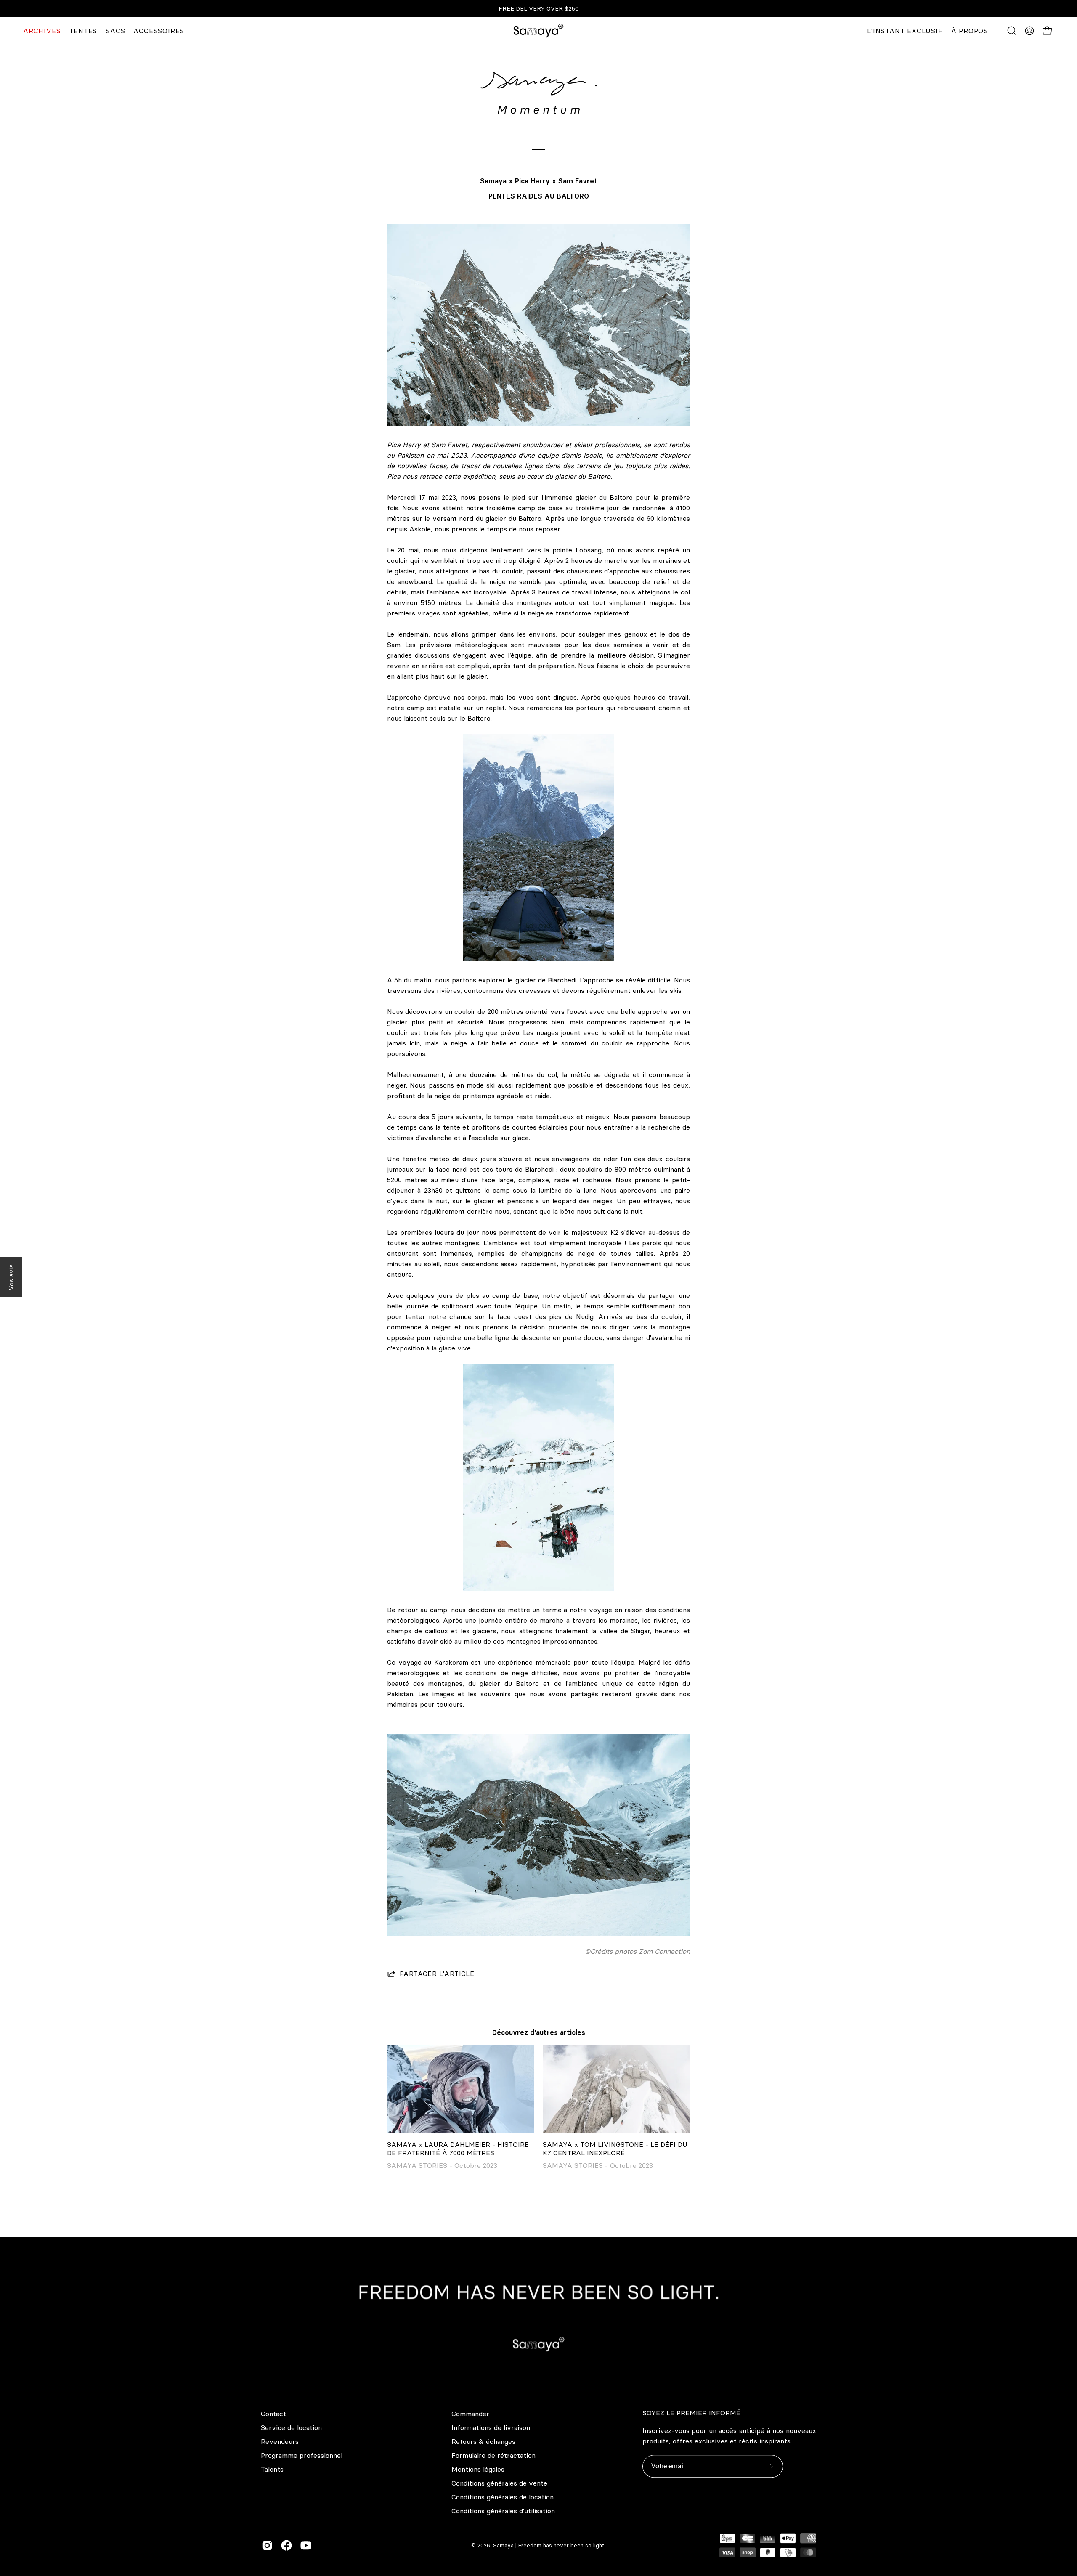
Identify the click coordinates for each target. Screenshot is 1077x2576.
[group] (538, 9)
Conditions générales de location (503, 2497)
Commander (470, 2414)
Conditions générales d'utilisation (503, 2511)
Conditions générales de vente (499, 2483)
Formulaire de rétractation (493, 2455)
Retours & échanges (483, 2441)
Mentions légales (478, 2469)
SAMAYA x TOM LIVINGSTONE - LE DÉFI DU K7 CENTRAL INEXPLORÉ (615, 2149)
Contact (273, 2414)
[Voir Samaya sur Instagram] (267, 2545)
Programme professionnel (302, 2455)
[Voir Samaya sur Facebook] (286, 2545)
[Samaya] (538, 31)
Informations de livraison (491, 2427)
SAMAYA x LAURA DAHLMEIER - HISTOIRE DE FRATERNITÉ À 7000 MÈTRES (458, 2149)
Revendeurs (280, 2441)
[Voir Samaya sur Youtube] (306, 2545)
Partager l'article (437, 1974)
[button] (1012, 31)
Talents (272, 2469)
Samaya (503, 2546)
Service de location (291, 2427)
